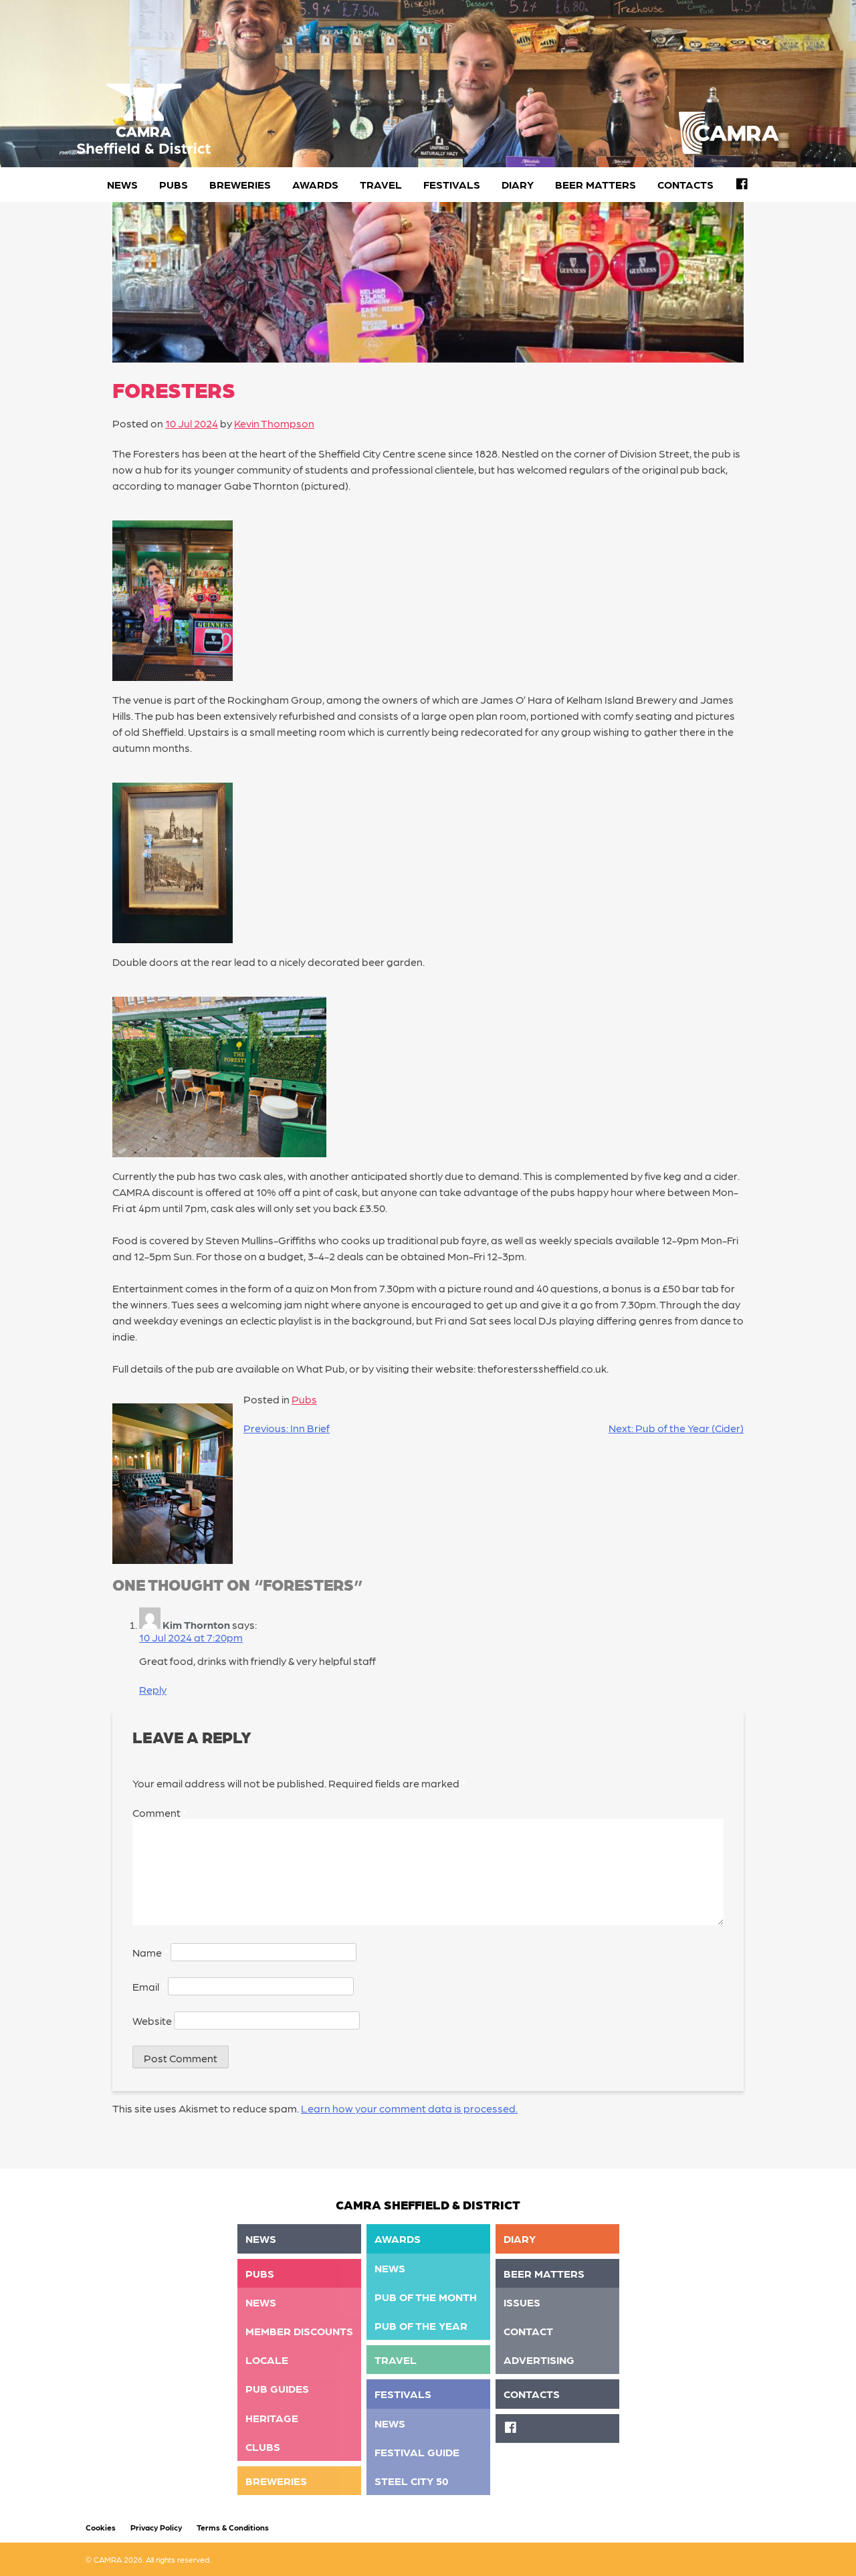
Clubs (263, 2447)
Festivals (452, 184)
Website (152, 2020)
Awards (315, 184)
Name (150, 1952)
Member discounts (299, 2331)
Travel (381, 184)
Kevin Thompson (274, 423)
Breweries (240, 184)
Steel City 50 (412, 2481)
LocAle (267, 2360)
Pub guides (277, 2388)
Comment (160, 1812)
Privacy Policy (156, 2527)
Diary (518, 184)
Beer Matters (596, 184)
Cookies (101, 2527)
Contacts (685, 184)
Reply (153, 1689)
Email (149, 1986)
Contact (528, 2331)
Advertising (539, 2360)
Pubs (174, 184)
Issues (522, 2302)
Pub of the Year (421, 2325)
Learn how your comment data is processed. (409, 2108)
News (122, 184)
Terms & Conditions (233, 2527)
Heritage (272, 2418)
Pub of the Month (426, 2297)
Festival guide (417, 2452)
